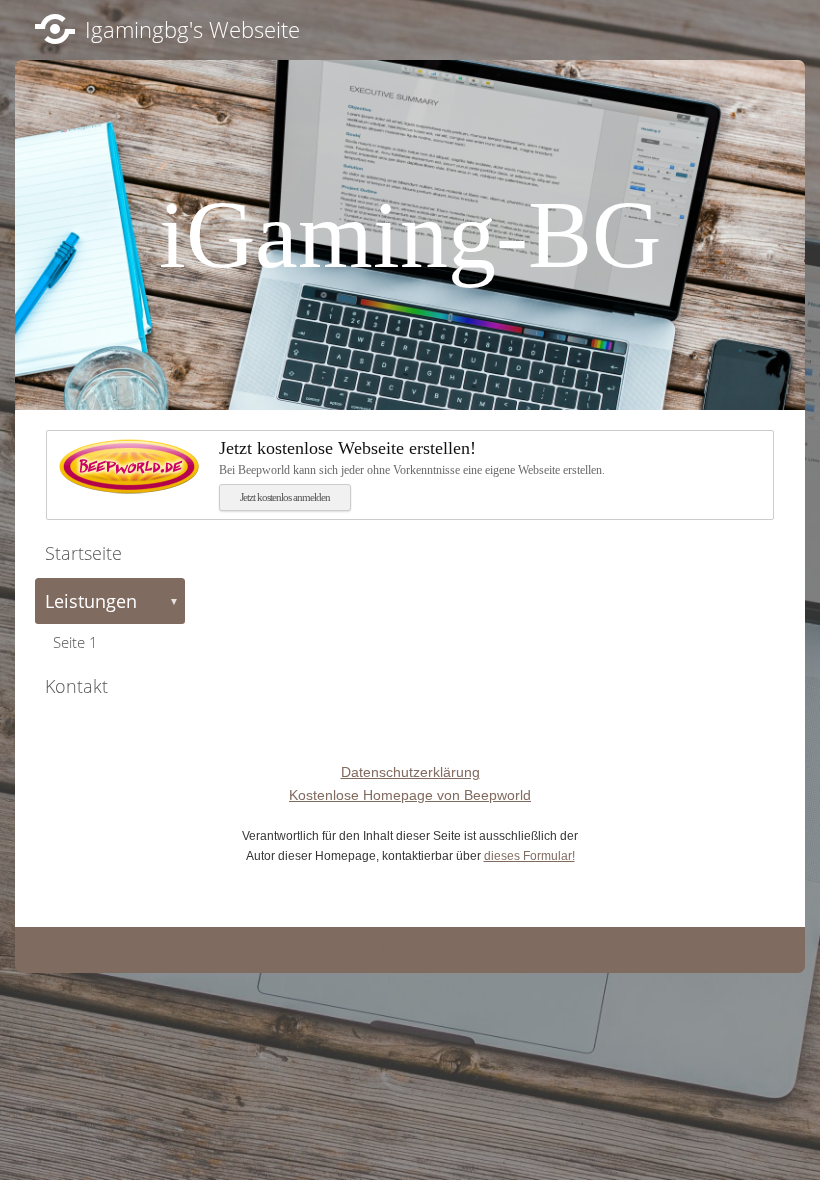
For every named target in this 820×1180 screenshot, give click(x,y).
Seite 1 (75, 642)
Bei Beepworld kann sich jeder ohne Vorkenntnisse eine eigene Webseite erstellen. (412, 457)
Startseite (83, 553)
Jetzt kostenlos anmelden (285, 497)
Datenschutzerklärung (410, 772)
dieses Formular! (529, 856)
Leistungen (112, 601)
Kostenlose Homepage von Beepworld (410, 795)
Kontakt (76, 686)
